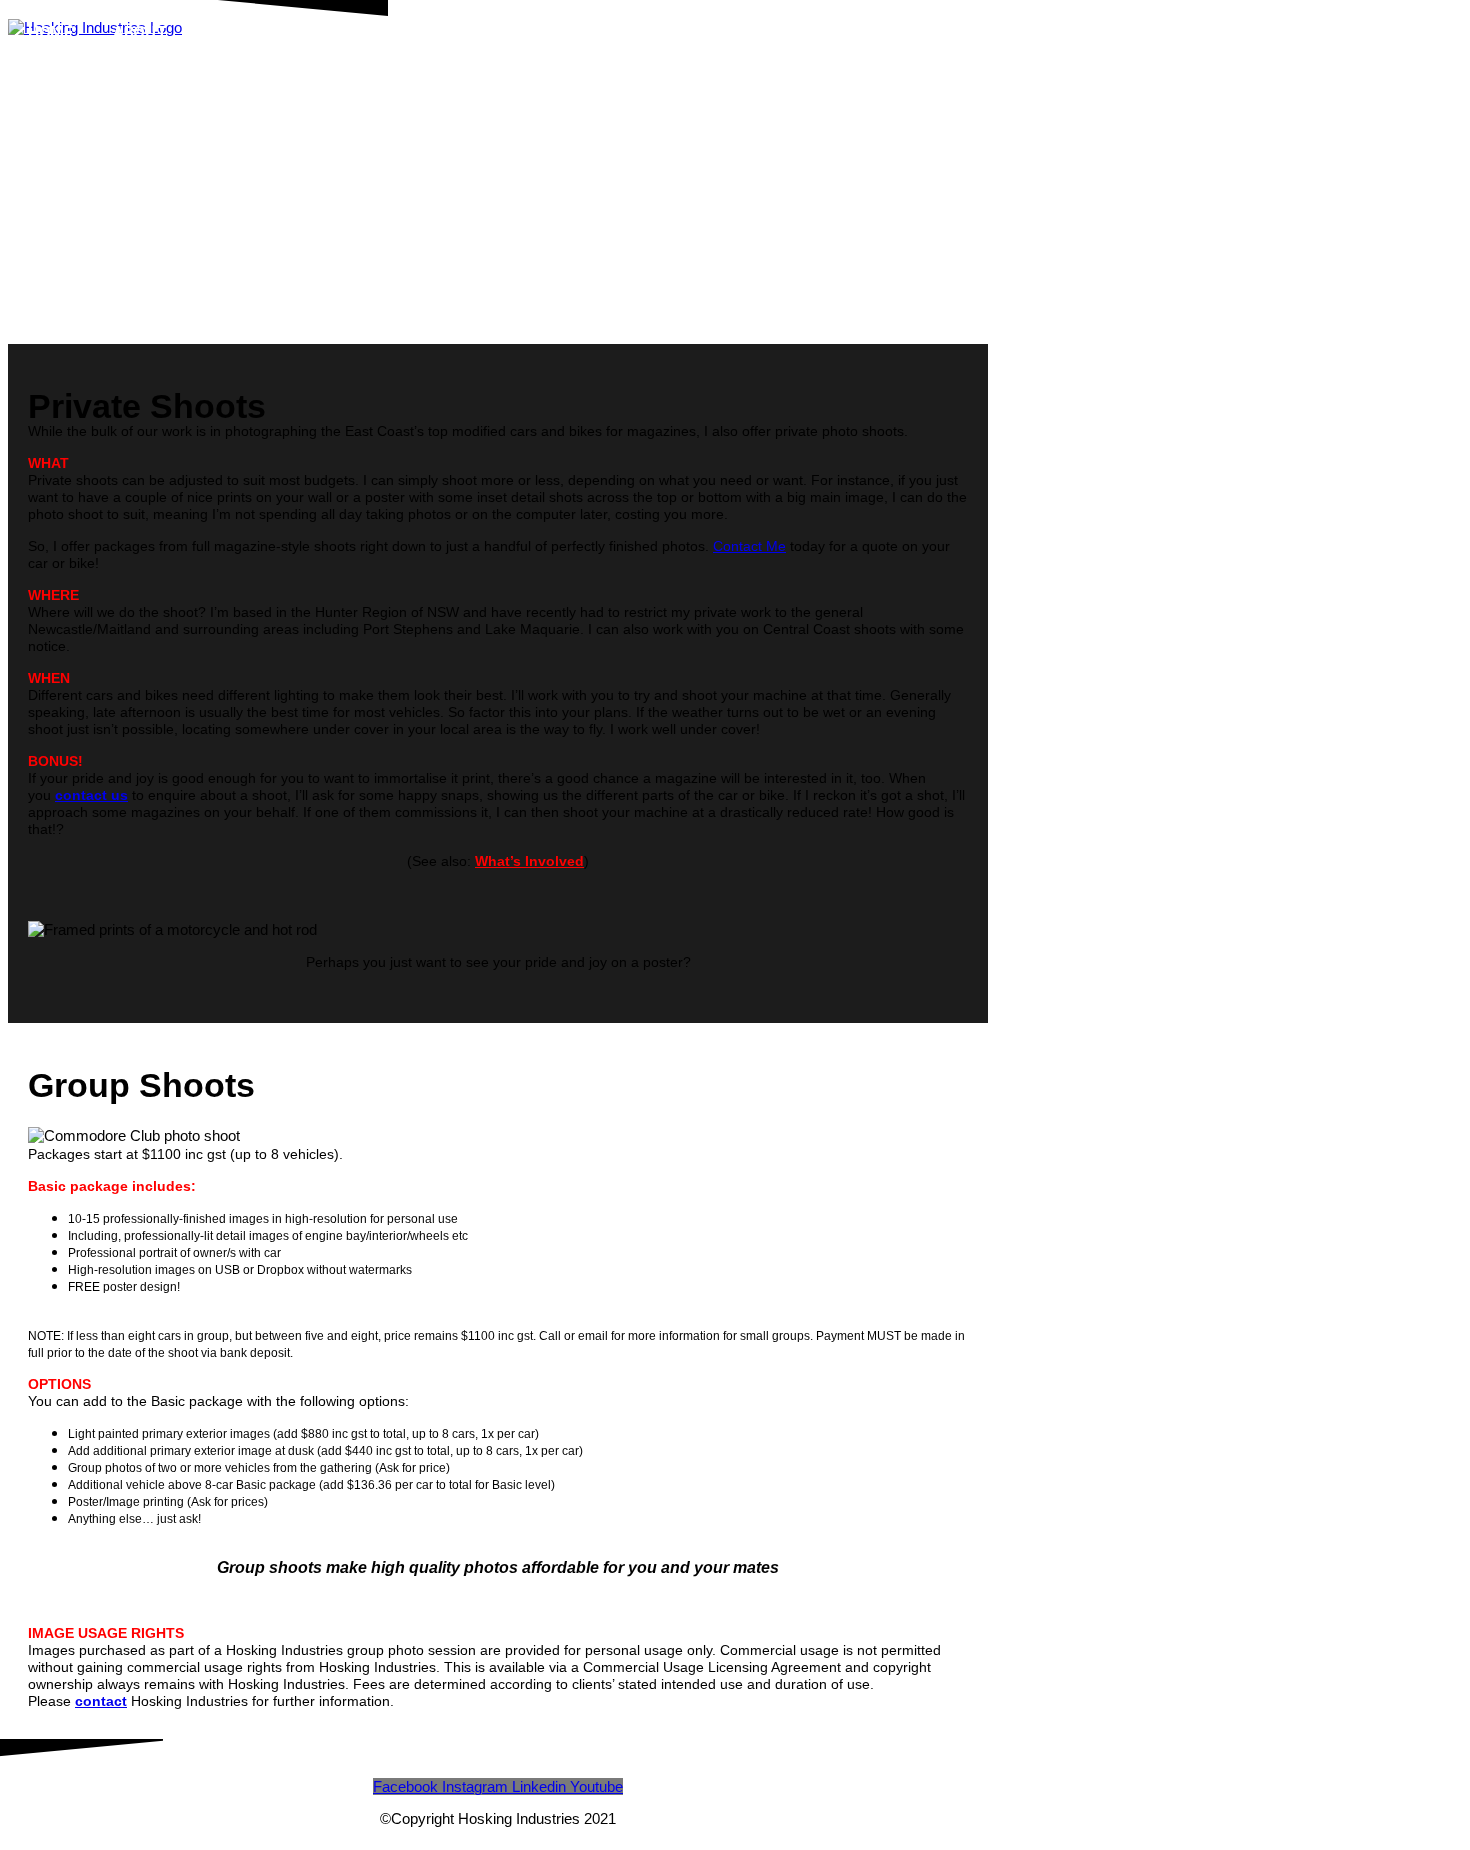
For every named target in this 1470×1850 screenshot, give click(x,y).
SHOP (228, 32)
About (140, 32)
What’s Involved (529, 861)
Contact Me (749, 546)
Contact (648, 32)
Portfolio (446, 32)
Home (50, 32)
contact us (91, 795)
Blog (550, 32)
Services (326, 32)
